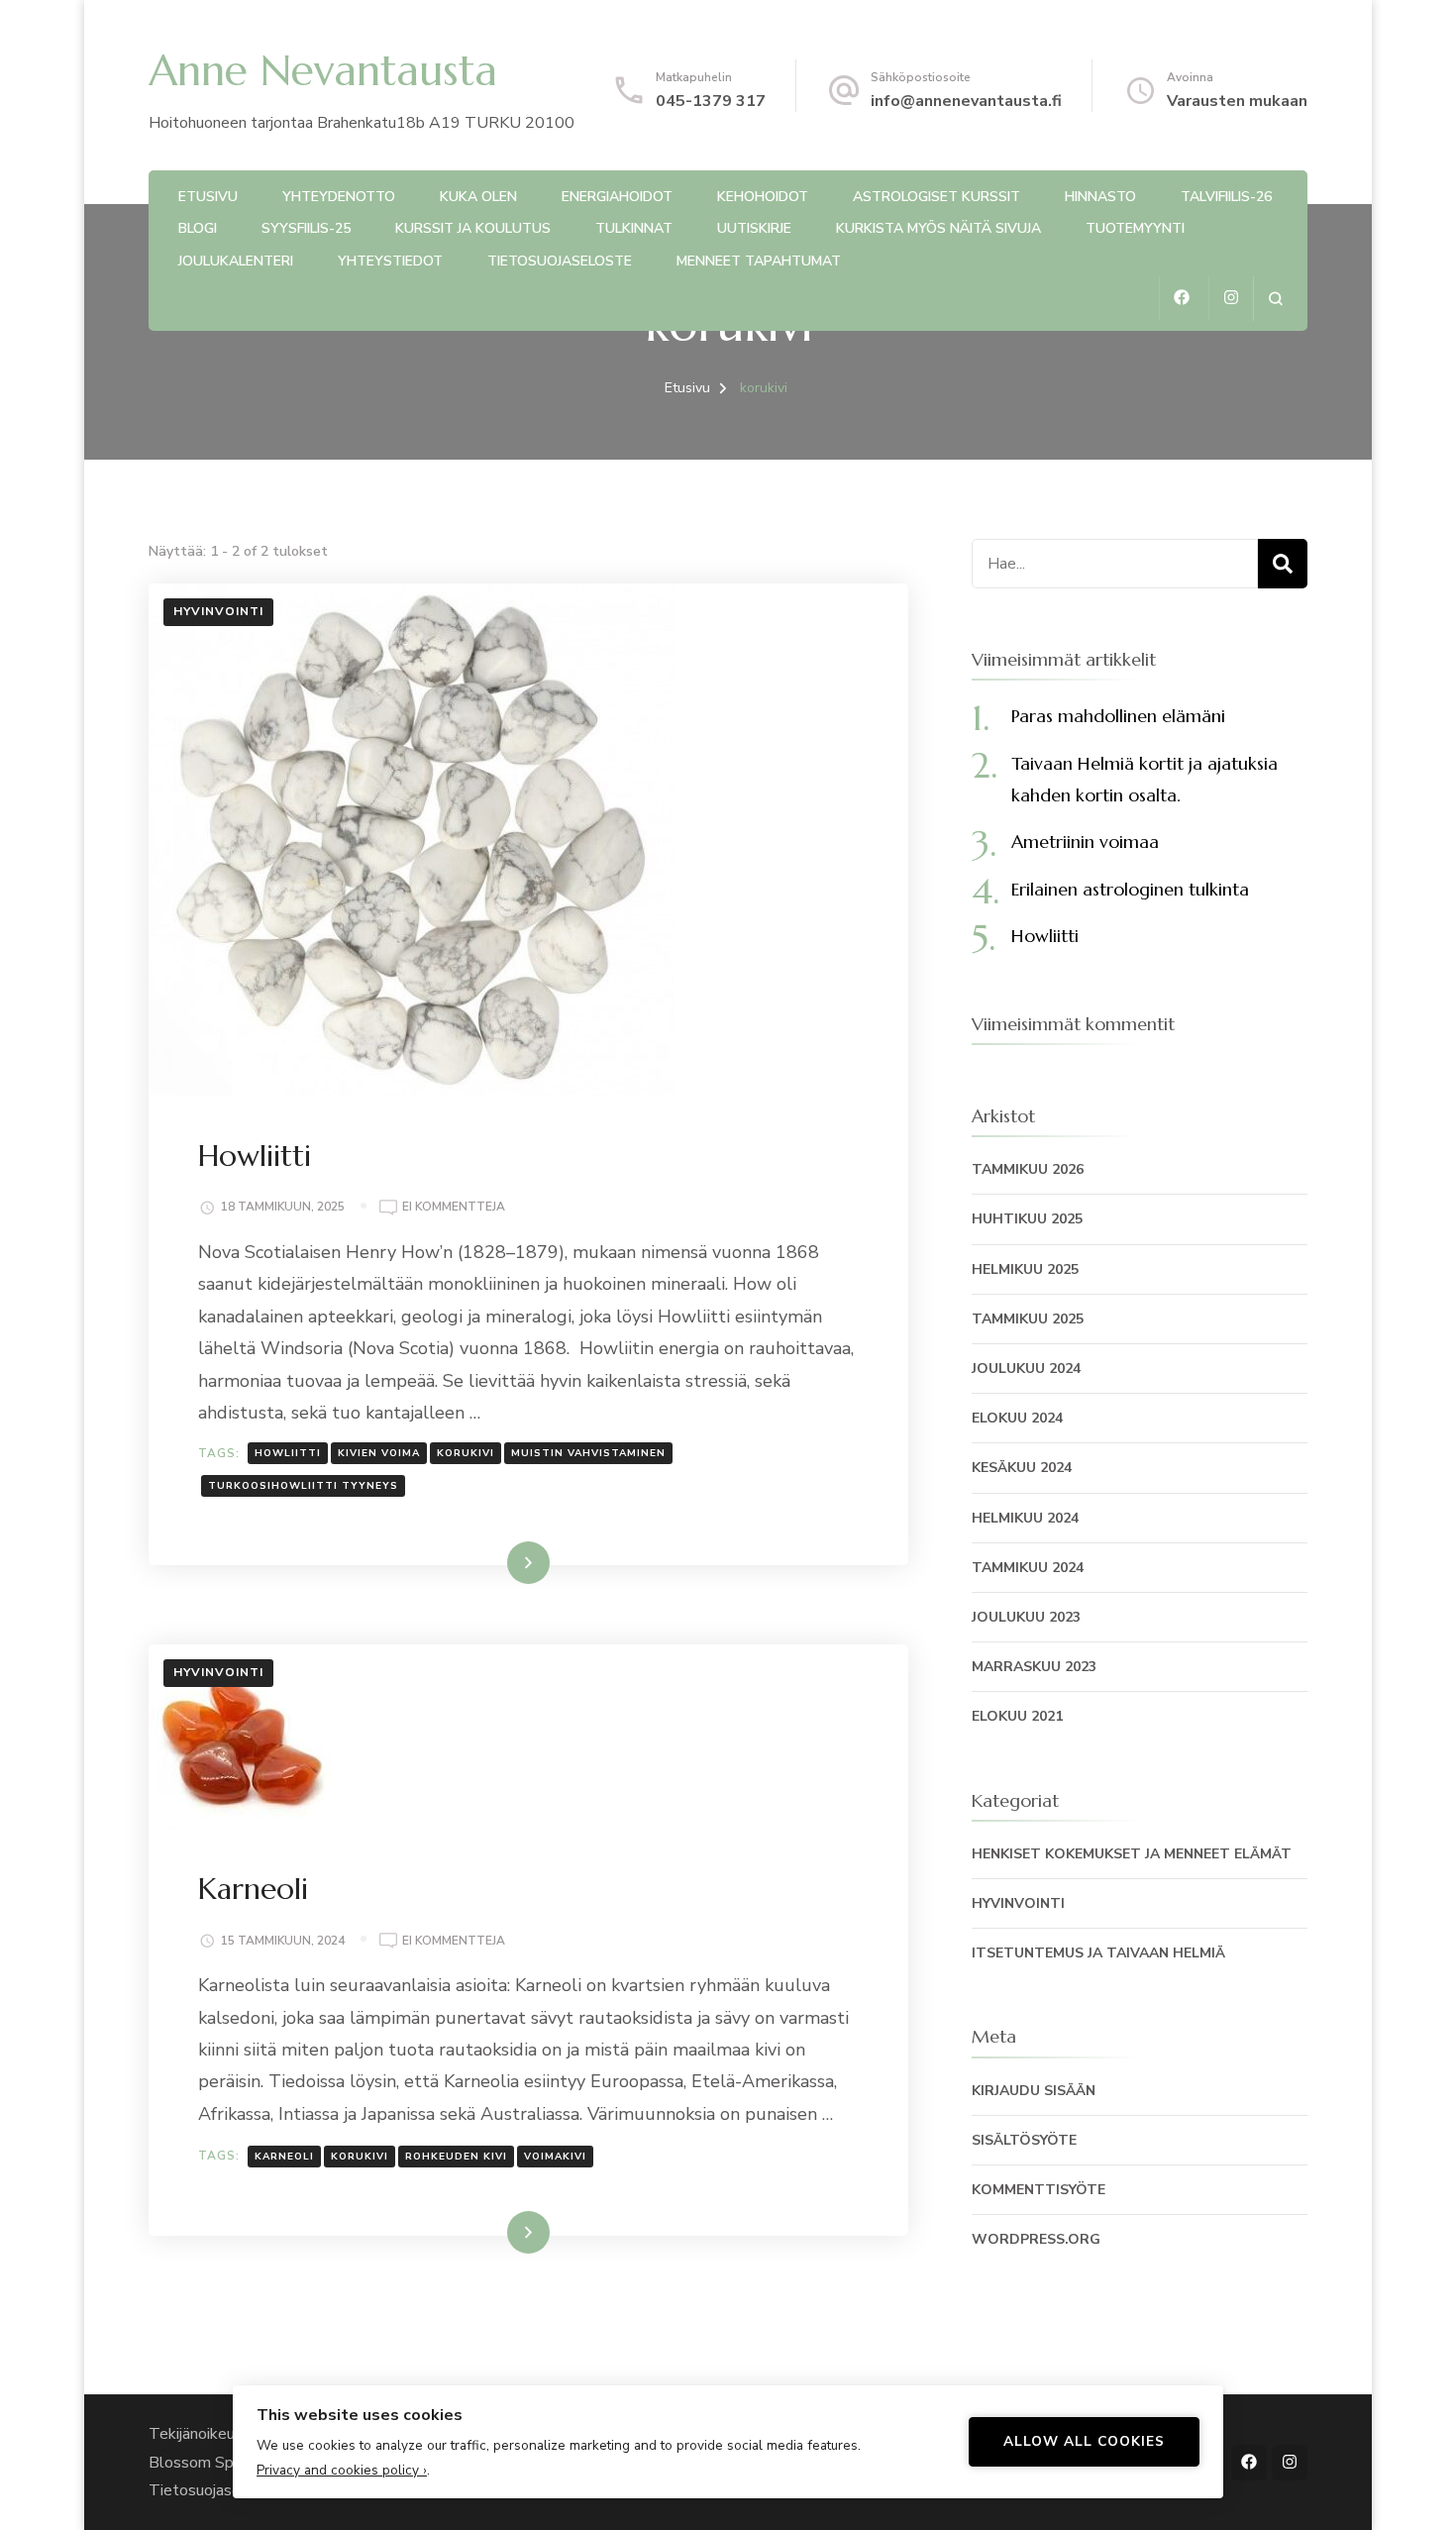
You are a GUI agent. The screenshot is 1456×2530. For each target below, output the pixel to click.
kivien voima (379, 1453)
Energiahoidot (617, 197)
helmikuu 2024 (1025, 1518)
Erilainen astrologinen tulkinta (1130, 889)
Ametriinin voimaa (1085, 842)
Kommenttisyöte (1039, 2190)
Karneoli (253, 1889)
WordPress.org (1036, 2239)
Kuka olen (478, 197)
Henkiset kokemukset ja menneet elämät (1132, 1854)
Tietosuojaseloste (560, 261)
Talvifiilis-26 (1226, 197)
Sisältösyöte (1024, 2140)
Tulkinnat (634, 228)
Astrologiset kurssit (936, 197)
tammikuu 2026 (1028, 1169)
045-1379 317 (711, 101)
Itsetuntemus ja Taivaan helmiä (1098, 1953)
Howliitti (255, 1156)
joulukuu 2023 (1026, 1617)
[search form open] (1275, 299)
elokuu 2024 (1017, 1418)
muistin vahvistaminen (588, 1453)
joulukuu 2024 (1026, 1369)
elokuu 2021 (1017, 1716)
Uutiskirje (754, 228)
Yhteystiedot (390, 261)
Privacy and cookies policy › (342, 2470)
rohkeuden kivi (456, 2157)
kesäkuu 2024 (1022, 1468)
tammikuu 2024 (1028, 1568)
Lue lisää (499, 1562)
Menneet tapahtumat (759, 261)
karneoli (284, 2157)
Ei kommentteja (454, 1208)
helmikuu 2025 (1025, 1269)
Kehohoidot (763, 197)
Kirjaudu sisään (1034, 2091)
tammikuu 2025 (1028, 1319)
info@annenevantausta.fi (966, 101)
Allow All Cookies (1084, 2441)
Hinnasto (1100, 197)
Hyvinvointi (218, 611)
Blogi (198, 228)
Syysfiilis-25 (306, 228)
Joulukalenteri (236, 261)
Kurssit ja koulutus (473, 228)
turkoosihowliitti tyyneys (303, 1486)
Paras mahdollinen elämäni (1118, 716)
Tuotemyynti (1135, 228)
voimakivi (555, 2157)
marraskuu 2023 (1034, 1667)
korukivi (466, 1453)
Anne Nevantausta (323, 70)
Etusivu (208, 197)
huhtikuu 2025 (1027, 1219)
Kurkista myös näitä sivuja (938, 228)
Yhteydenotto (339, 197)
